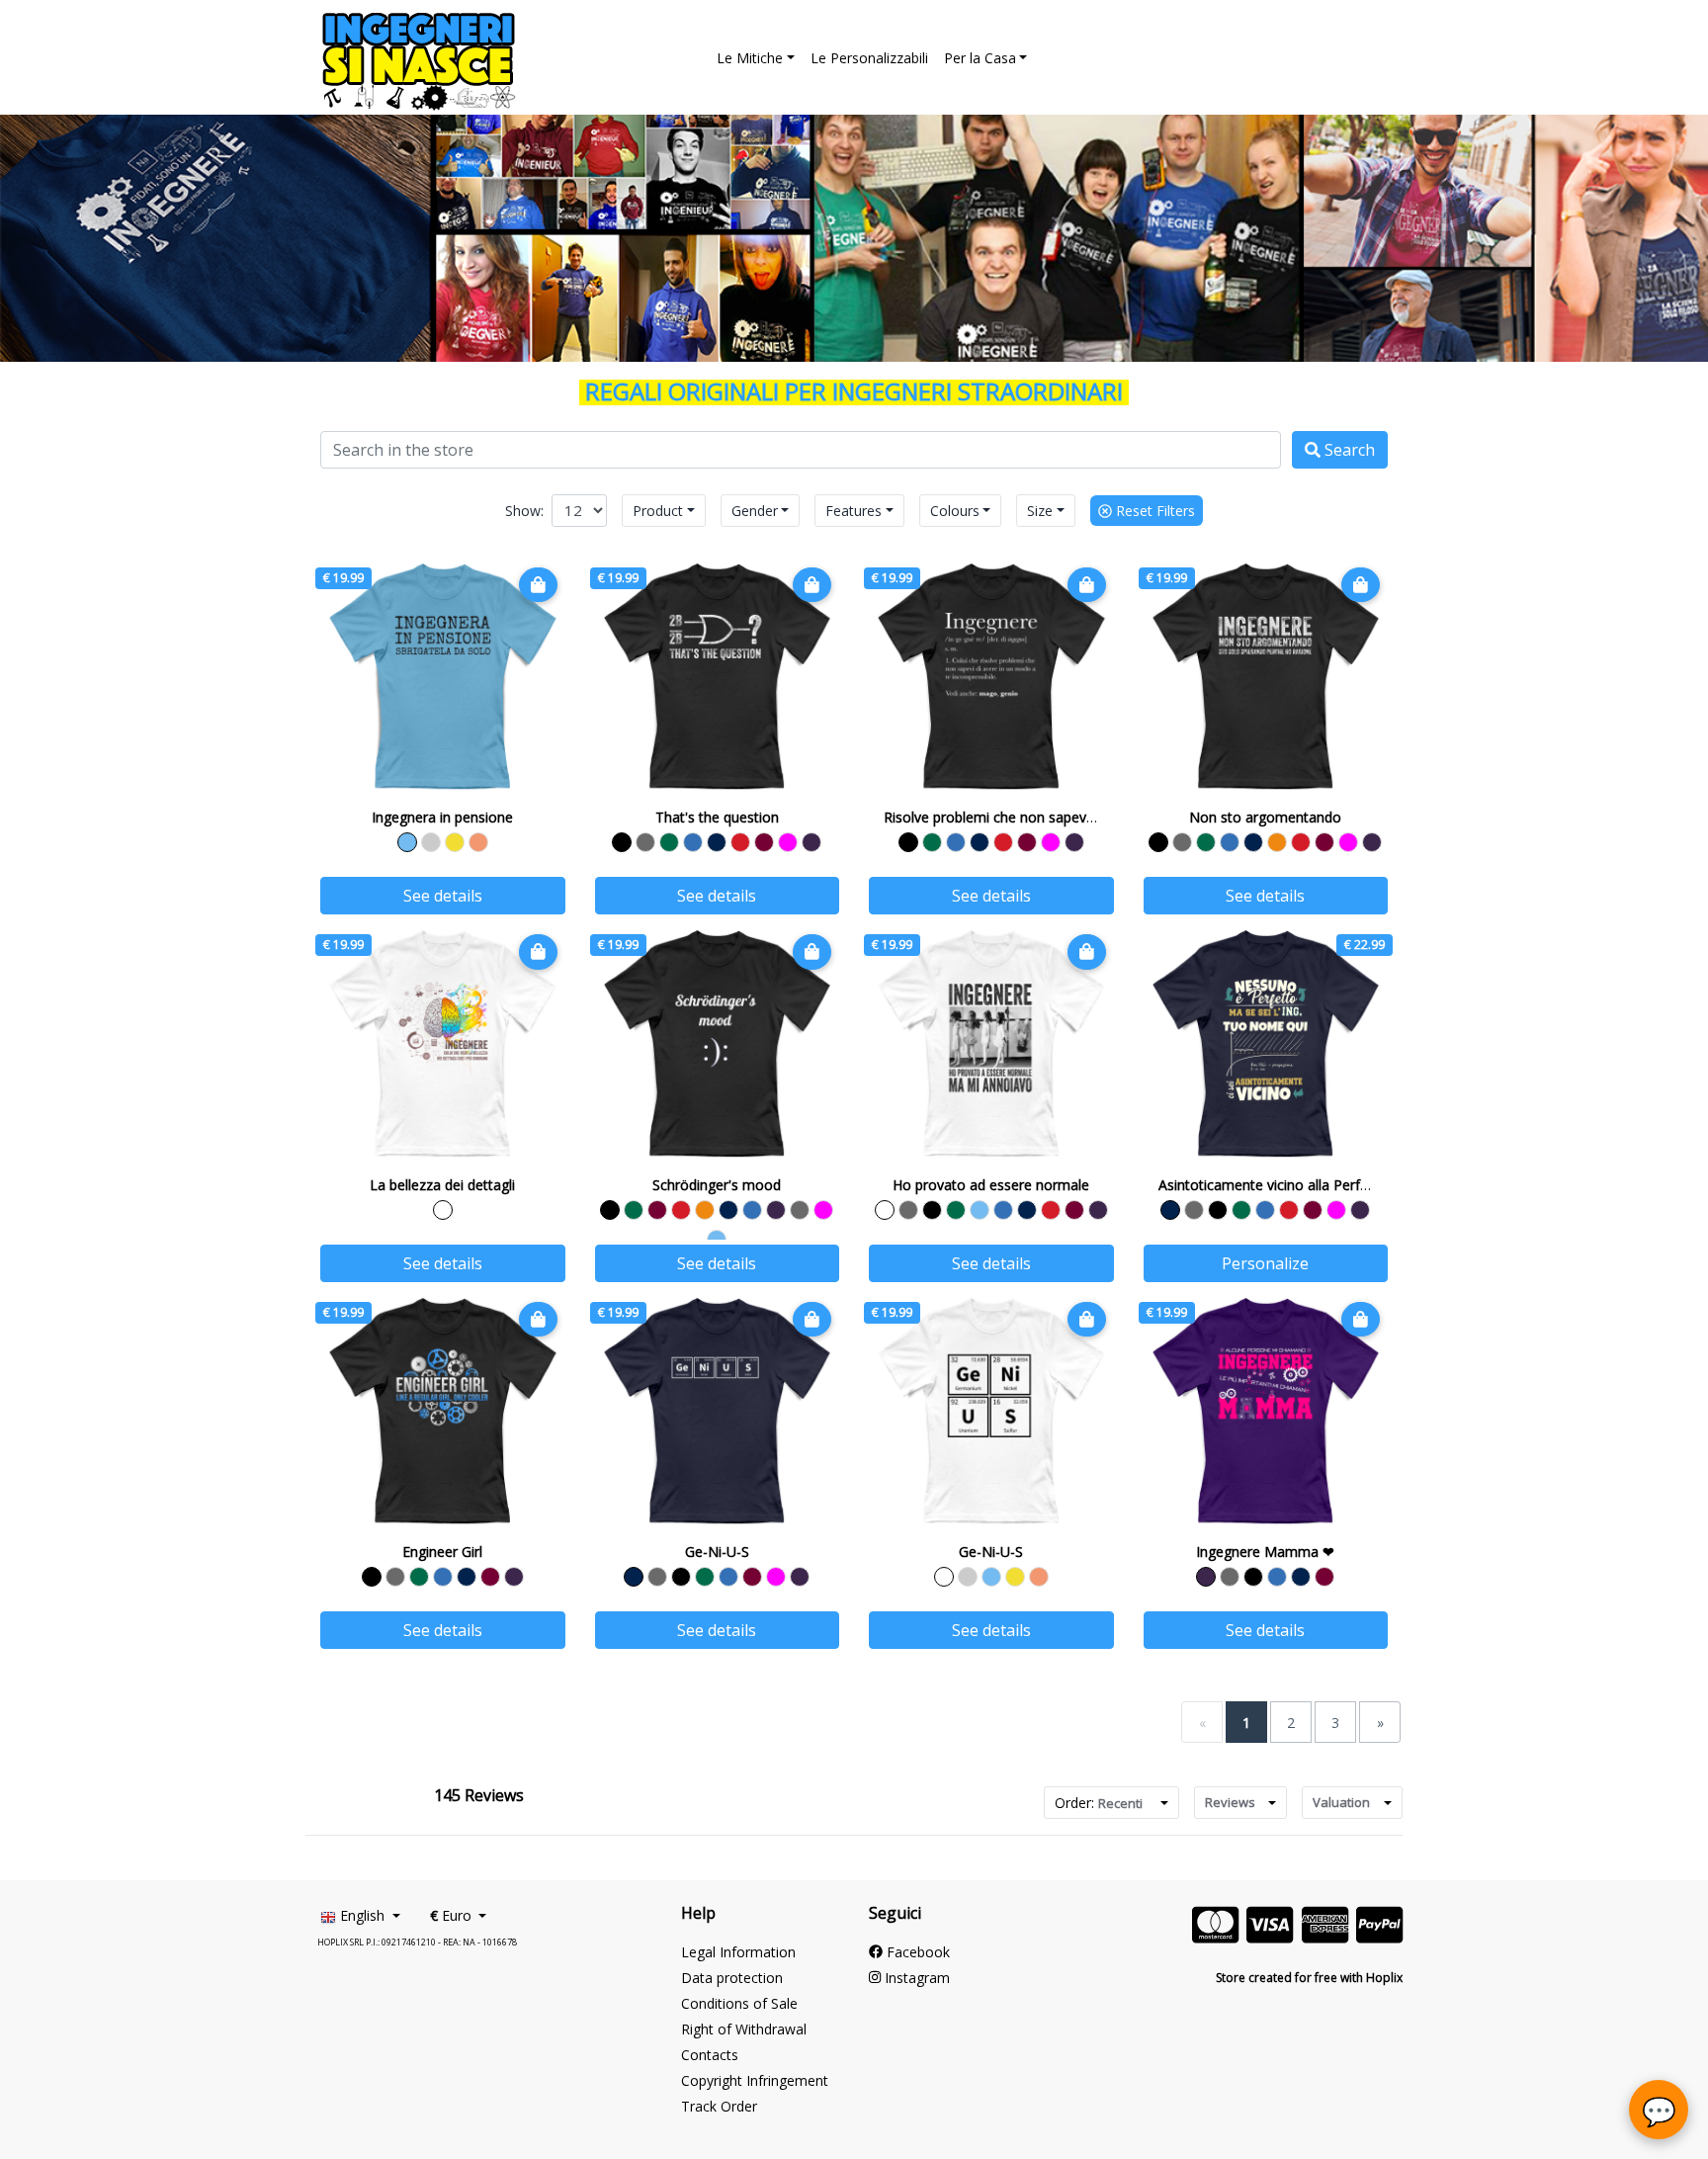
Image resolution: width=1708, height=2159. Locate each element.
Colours (955, 511)
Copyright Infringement (755, 2080)
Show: (524, 511)
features (854, 511)
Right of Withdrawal (744, 2029)
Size (1040, 511)
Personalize (1265, 1263)
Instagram (915, 1978)
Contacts (710, 2055)
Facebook (916, 1952)
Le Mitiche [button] (750, 58)
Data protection (732, 1978)
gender (755, 511)
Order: (1099, 1803)
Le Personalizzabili (869, 58)
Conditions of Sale (739, 2003)
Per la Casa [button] (980, 58)
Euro (453, 1915)
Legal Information (738, 1952)
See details (443, 896)
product (658, 511)
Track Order (719, 2106)
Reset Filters (1153, 511)
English (362, 1915)
